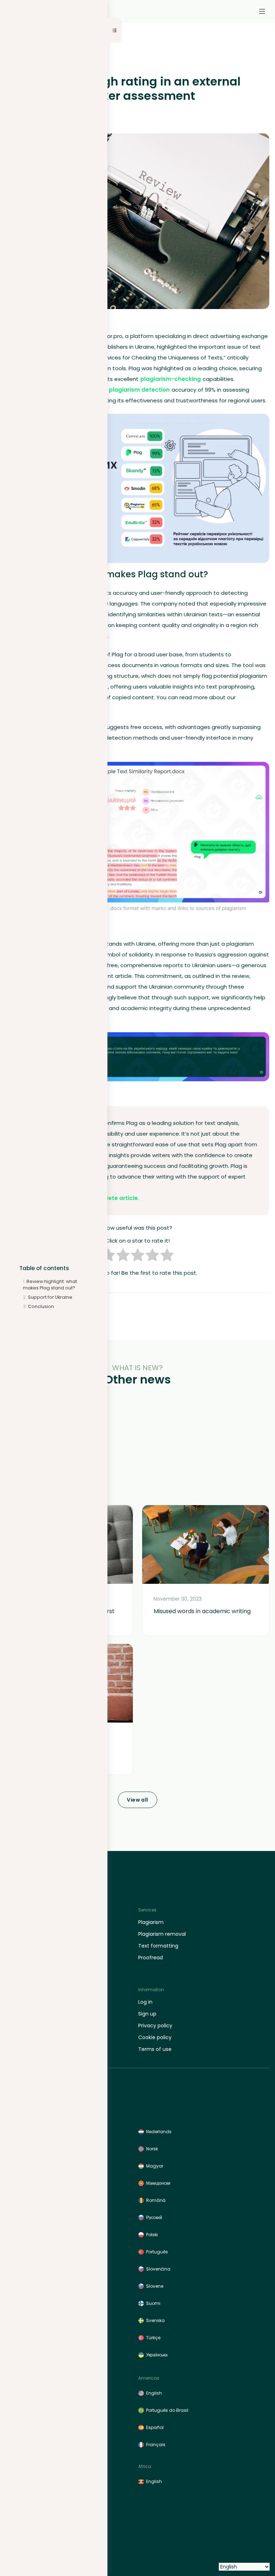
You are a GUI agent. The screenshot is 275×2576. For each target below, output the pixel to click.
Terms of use (155, 2049)
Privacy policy (155, 2026)
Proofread (151, 1958)
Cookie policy (155, 2037)
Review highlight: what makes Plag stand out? (50, 1285)
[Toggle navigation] (262, 11)
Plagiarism (151, 1922)
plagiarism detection (139, 390)
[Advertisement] (137, 1451)
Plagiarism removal (162, 1934)
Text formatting (158, 1946)
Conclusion (41, 1306)
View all (137, 1800)
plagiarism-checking (171, 379)
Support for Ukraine (50, 1297)
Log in (145, 2002)
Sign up (147, 2014)
